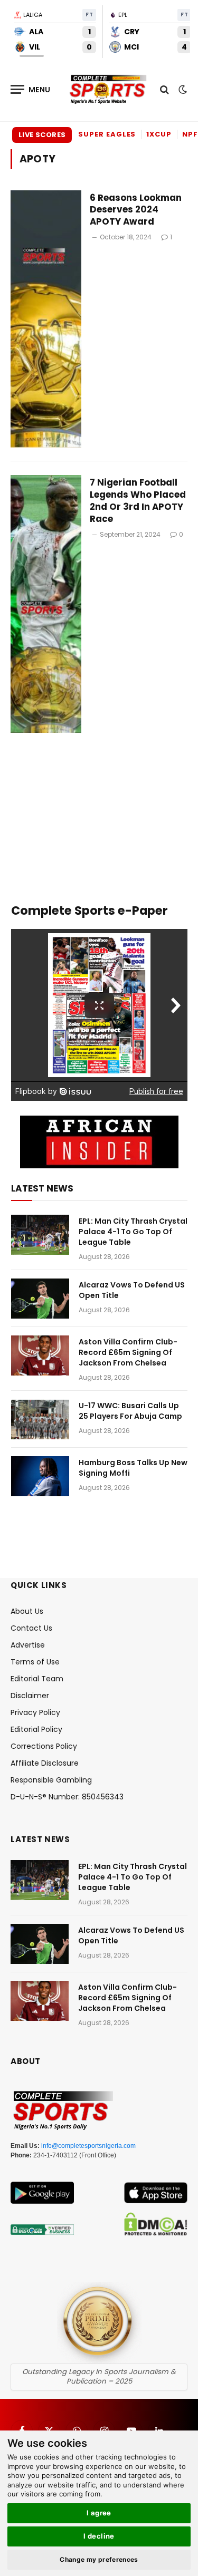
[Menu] (31, 89)
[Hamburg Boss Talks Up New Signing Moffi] (40, 1476)
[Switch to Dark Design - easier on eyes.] (182, 90)
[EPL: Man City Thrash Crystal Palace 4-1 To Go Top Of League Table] (40, 1235)
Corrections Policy (44, 1746)
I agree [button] (99, 2513)
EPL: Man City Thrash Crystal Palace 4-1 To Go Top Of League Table (133, 1232)
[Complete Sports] (108, 90)
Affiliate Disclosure (45, 1763)
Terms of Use (35, 1662)
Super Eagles (107, 134)
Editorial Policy (36, 1729)
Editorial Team (37, 1679)
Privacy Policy (35, 1712)
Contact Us (31, 1628)
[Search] (164, 89)
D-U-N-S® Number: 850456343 (67, 1797)
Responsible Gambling (51, 1780)
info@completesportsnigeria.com (88, 2146)
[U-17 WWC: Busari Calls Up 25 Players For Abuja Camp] (40, 1419)
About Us (27, 1611)
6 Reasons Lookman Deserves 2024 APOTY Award (136, 210)
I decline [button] (99, 2536)
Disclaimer (30, 1696)
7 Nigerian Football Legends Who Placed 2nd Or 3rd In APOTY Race (138, 501)
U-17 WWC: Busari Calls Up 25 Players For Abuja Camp (130, 1411)
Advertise (28, 1645)
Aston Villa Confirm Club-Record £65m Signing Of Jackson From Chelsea (128, 1352)
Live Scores (42, 135)
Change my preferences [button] (99, 2559)
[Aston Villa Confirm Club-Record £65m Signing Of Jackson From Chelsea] (40, 1355)
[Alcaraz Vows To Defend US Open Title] (40, 1299)
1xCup (159, 134)
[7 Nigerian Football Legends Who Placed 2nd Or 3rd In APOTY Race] (46, 604)
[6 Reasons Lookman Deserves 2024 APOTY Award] (46, 319)
